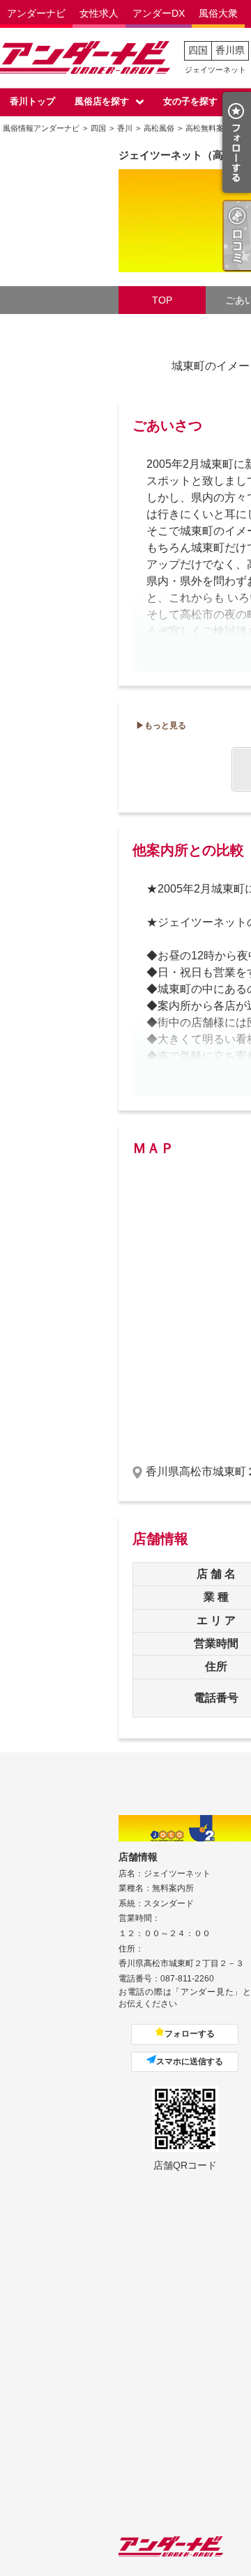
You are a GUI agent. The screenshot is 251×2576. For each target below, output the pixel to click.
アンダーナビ (36, 13)
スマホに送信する (190, 2061)
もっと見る (165, 725)
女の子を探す (190, 101)
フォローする (190, 2034)
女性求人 (99, 13)
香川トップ (32, 101)
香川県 (230, 50)
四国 (198, 50)
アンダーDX (159, 13)
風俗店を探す (102, 101)
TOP (162, 300)
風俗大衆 (218, 13)
